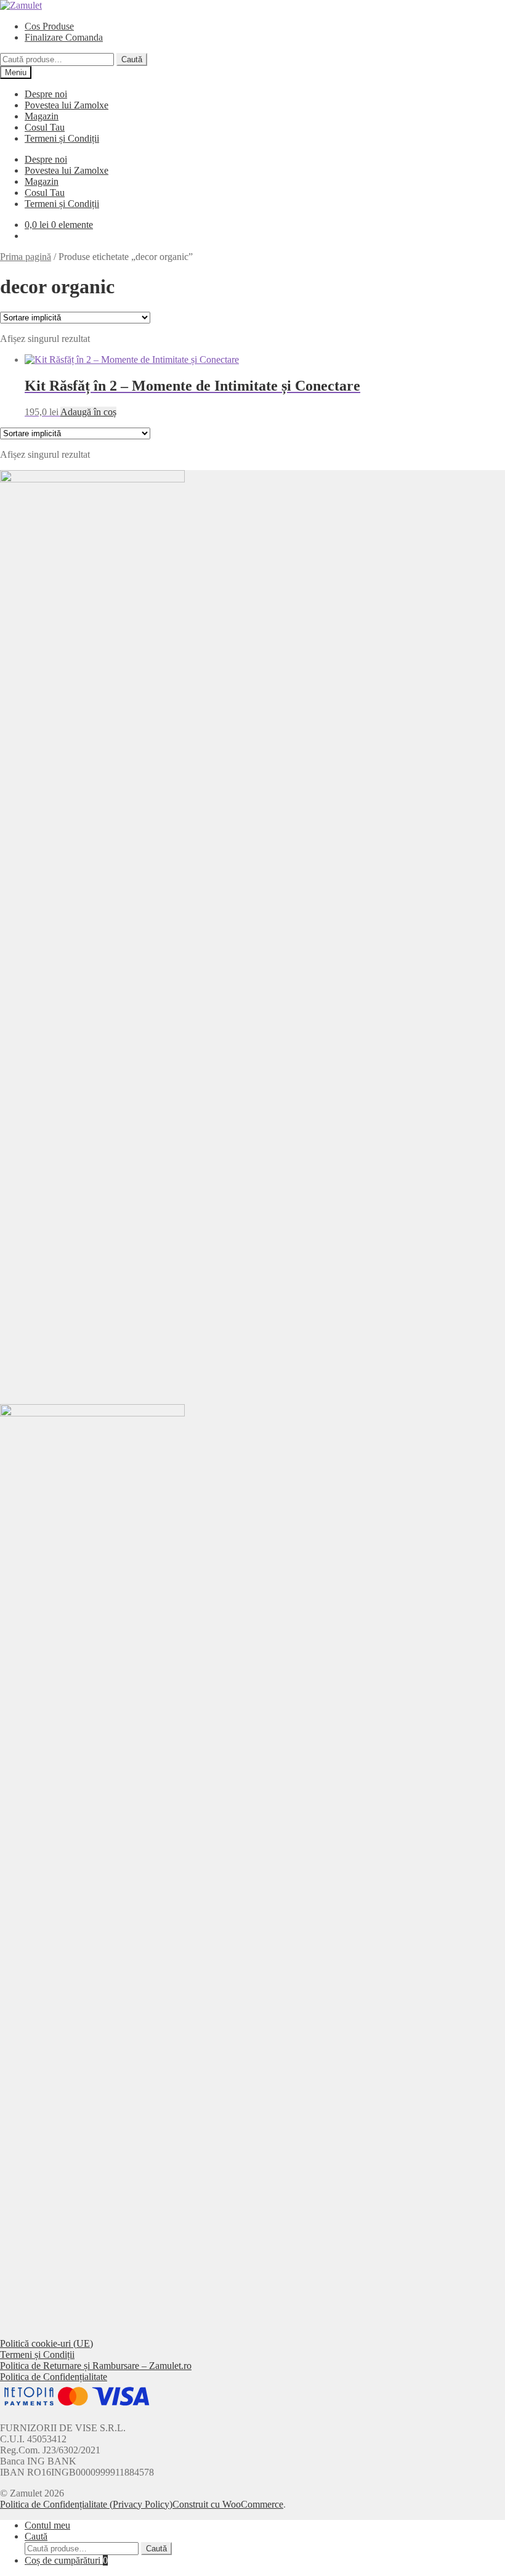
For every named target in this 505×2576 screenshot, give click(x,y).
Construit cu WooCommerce (228, 2504)
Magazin (42, 116)
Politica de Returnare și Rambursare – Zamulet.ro (96, 2366)
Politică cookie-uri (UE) (46, 2343)
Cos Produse (49, 26)
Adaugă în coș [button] (88, 412)
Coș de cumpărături (66, 2560)
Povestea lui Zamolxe (67, 105)
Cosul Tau (45, 127)
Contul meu (47, 2525)
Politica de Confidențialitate (54, 2377)
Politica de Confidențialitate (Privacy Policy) (86, 2504)
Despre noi (46, 94)
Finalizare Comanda (64, 37)
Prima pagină (26, 257)
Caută (132, 59)
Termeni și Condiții (62, 138)
